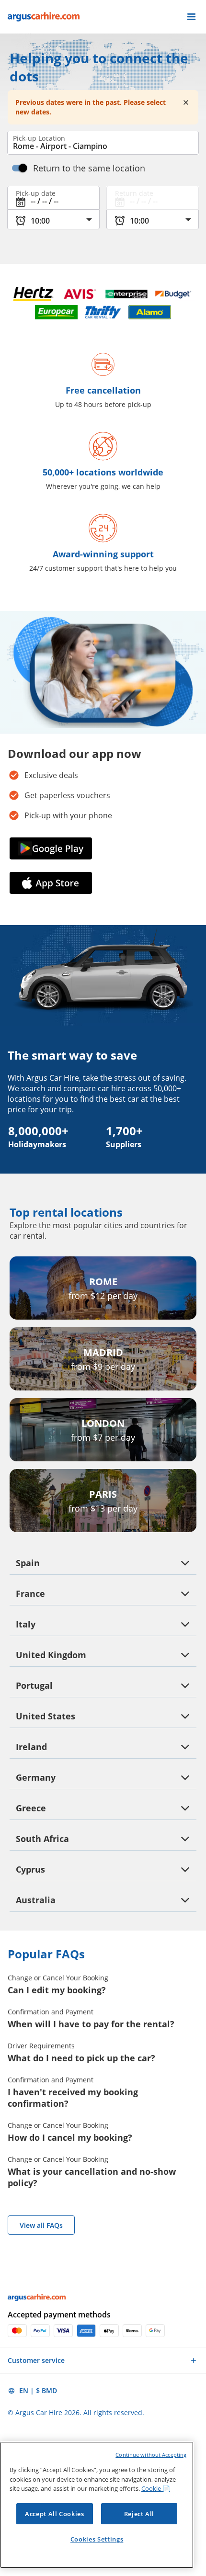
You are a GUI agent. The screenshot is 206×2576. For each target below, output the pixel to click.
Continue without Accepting (151, 2455)
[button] (191, 17)
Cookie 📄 (156, 2488)
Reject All (139, 2514)
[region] (97, 2505)
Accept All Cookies (55, 2514)
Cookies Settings (97, 2539)
